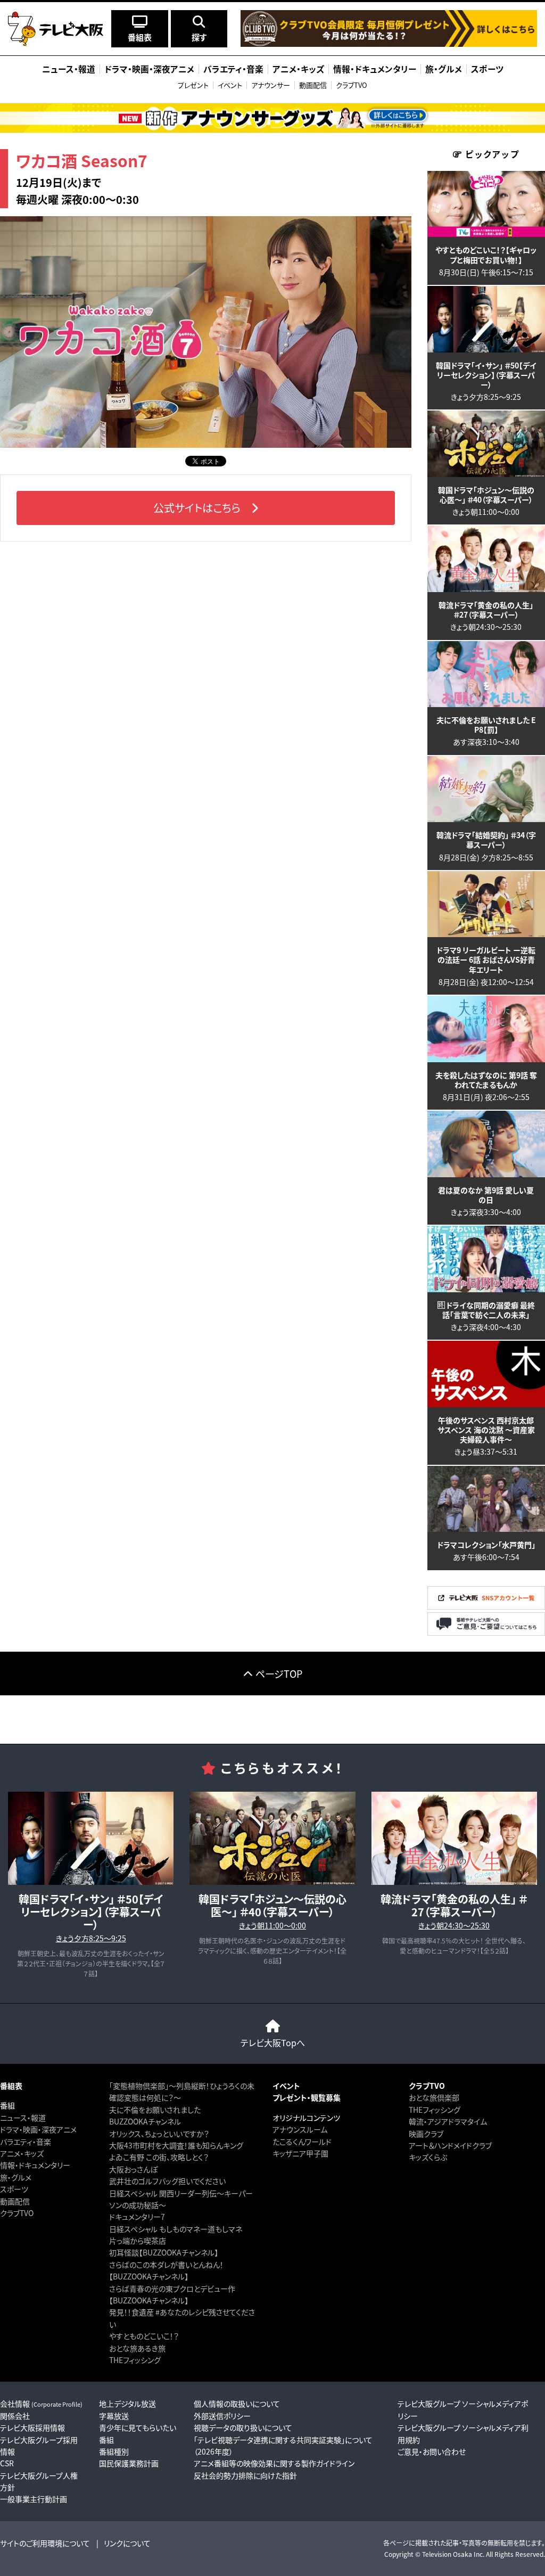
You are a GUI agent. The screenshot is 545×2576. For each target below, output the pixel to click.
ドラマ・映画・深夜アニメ (38, 2129)
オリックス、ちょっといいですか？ (159, 2134)
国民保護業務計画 (129, 2463)
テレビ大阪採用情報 (32, 2427)
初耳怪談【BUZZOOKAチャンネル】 (164, 2252)
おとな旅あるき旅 (137, 2348)
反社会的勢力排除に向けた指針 (245, 2475)
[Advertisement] (272, 1719)
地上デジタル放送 (127, 2403)
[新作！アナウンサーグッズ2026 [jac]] (272, 118)
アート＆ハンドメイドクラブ (450, 2145)
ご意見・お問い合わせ (432, 2451)
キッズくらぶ (428, 2157)
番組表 (11, 2086)
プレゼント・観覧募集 (307, 2097)
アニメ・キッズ (22, 2153)
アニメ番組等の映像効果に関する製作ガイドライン (274, 2463)
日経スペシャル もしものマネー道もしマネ (176, 2229)
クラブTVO (352, 85)
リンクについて (127, 2543)
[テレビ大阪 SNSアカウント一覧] (486, 1606)
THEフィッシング (135, 2360)
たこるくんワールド (302, 2142)
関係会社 (15, 2416)
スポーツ (14, 2189)
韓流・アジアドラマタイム (448, 2121)
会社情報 (41, 2403)
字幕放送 (114, 2416)
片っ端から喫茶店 (138, 2241)
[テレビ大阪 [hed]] (56, 29)
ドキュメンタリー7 (137, 2217)
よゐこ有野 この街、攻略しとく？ (159, 2157)
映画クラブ (426, 2134)
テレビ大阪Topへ (273, 2042)
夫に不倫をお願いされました (155, 2110)
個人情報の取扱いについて (237, 2403)
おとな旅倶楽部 (434, 2097)
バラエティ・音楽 (26, 2142)
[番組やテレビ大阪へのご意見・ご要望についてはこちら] (486, 1633)
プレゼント (193, 85)
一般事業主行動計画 (34, 2499)
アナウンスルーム (300, 2129)
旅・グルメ (16, 2177)
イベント (230, 85)
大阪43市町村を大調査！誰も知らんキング (176, 2145)
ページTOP (279, 1673)
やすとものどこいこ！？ (144, 2336)
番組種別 (114, 2451)
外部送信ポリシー (222, 2416)
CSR (7, 2463)
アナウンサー (271, 85)
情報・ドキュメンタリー (35, 2165)
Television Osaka (447, 2554)
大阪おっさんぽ (133, 2169)
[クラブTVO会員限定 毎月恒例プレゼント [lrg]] (389, 44)
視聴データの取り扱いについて (243, 2427)
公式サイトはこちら (197, 508)
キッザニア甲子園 (300, 2153)
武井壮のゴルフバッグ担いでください (167, 2181)
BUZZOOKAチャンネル (145, 2121)
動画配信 (313, 85)
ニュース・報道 (23, 2118)
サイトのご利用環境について (45, 2543)
